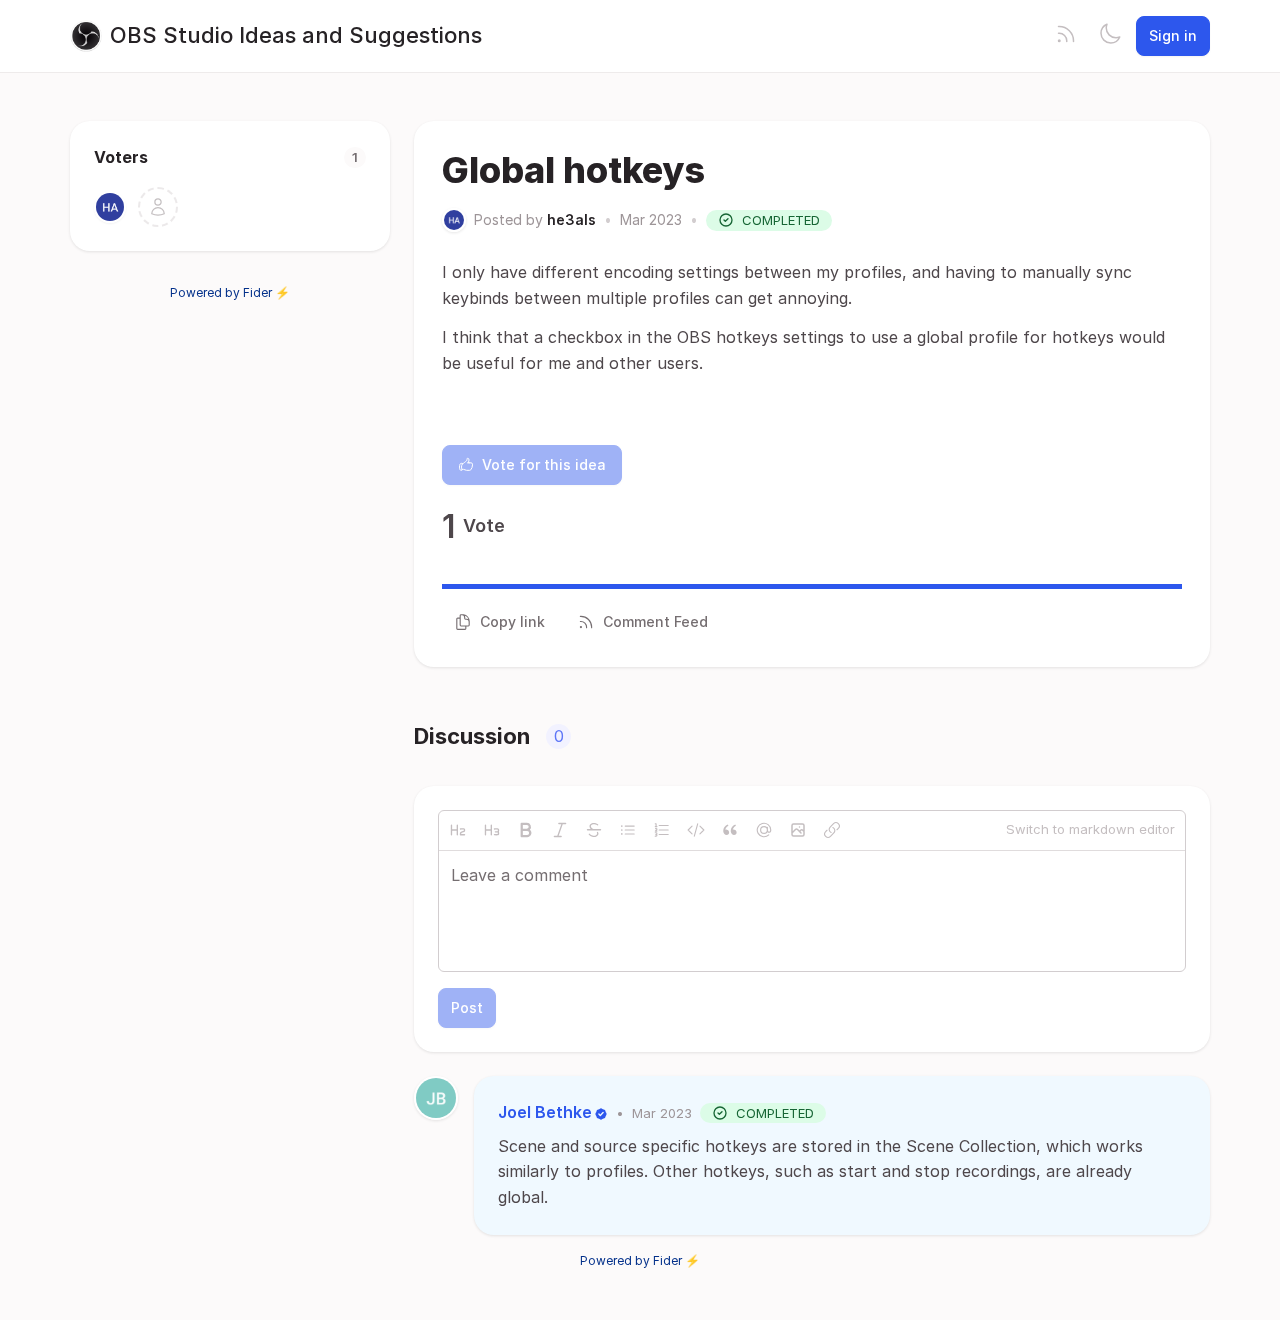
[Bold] (526, 830)
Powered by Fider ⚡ (230, 292)
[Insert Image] (798, 830)
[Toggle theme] (1110, 36)
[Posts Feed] (1066, 36)
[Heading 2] (458, 830)
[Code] (696, 830)
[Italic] (560, 830)
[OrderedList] (662, 830)
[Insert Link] (832, 830)
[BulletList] (628, 830)
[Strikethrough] (594, 830)
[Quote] (730, 830)
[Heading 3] (492, 830)
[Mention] (764, 830)
